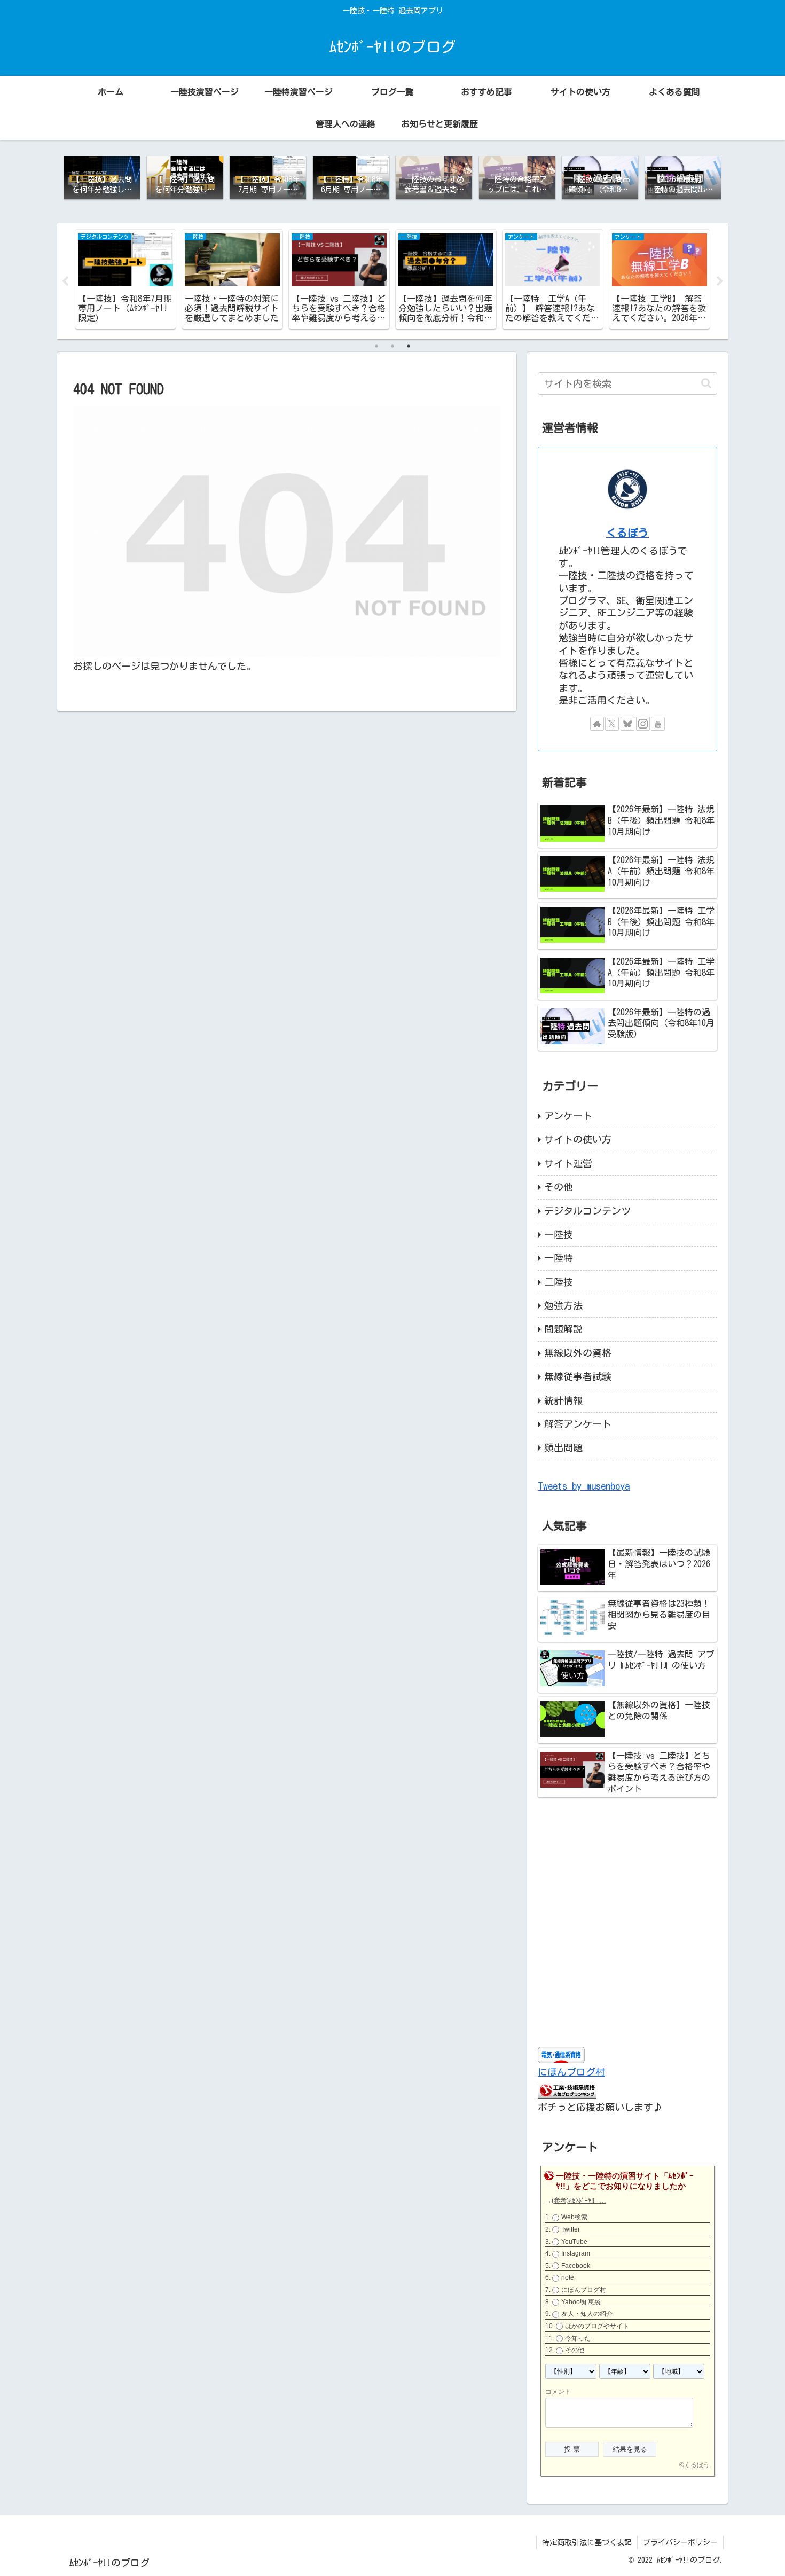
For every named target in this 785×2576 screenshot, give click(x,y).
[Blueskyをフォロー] (627, 724)
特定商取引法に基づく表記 (587, 2542)
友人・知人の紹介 (587, 2314)
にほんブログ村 (571, 2072)
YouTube (574, 2242)
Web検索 (574, 2217)
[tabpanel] (125, 279)
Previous (65, 281)
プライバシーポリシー (680, 2542)
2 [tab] (392, 346)
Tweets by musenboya (584, 1486)
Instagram (576, 2253)
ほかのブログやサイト (597, 2326)
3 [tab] (409, 346)
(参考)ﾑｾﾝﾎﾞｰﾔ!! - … (579, 2201)
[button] (706, 383)
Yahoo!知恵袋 (581, 2302)
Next (720, 281)
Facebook (576, 2266)
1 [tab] (376, 346)
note (568, 2277)
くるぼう (627, 533)
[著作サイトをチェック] (597, 724)
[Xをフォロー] (612, 724)
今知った (578, 2338)
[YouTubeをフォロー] (658, 724)
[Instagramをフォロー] (643, 724)
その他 (575, 2350)
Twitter (571, 2229)
